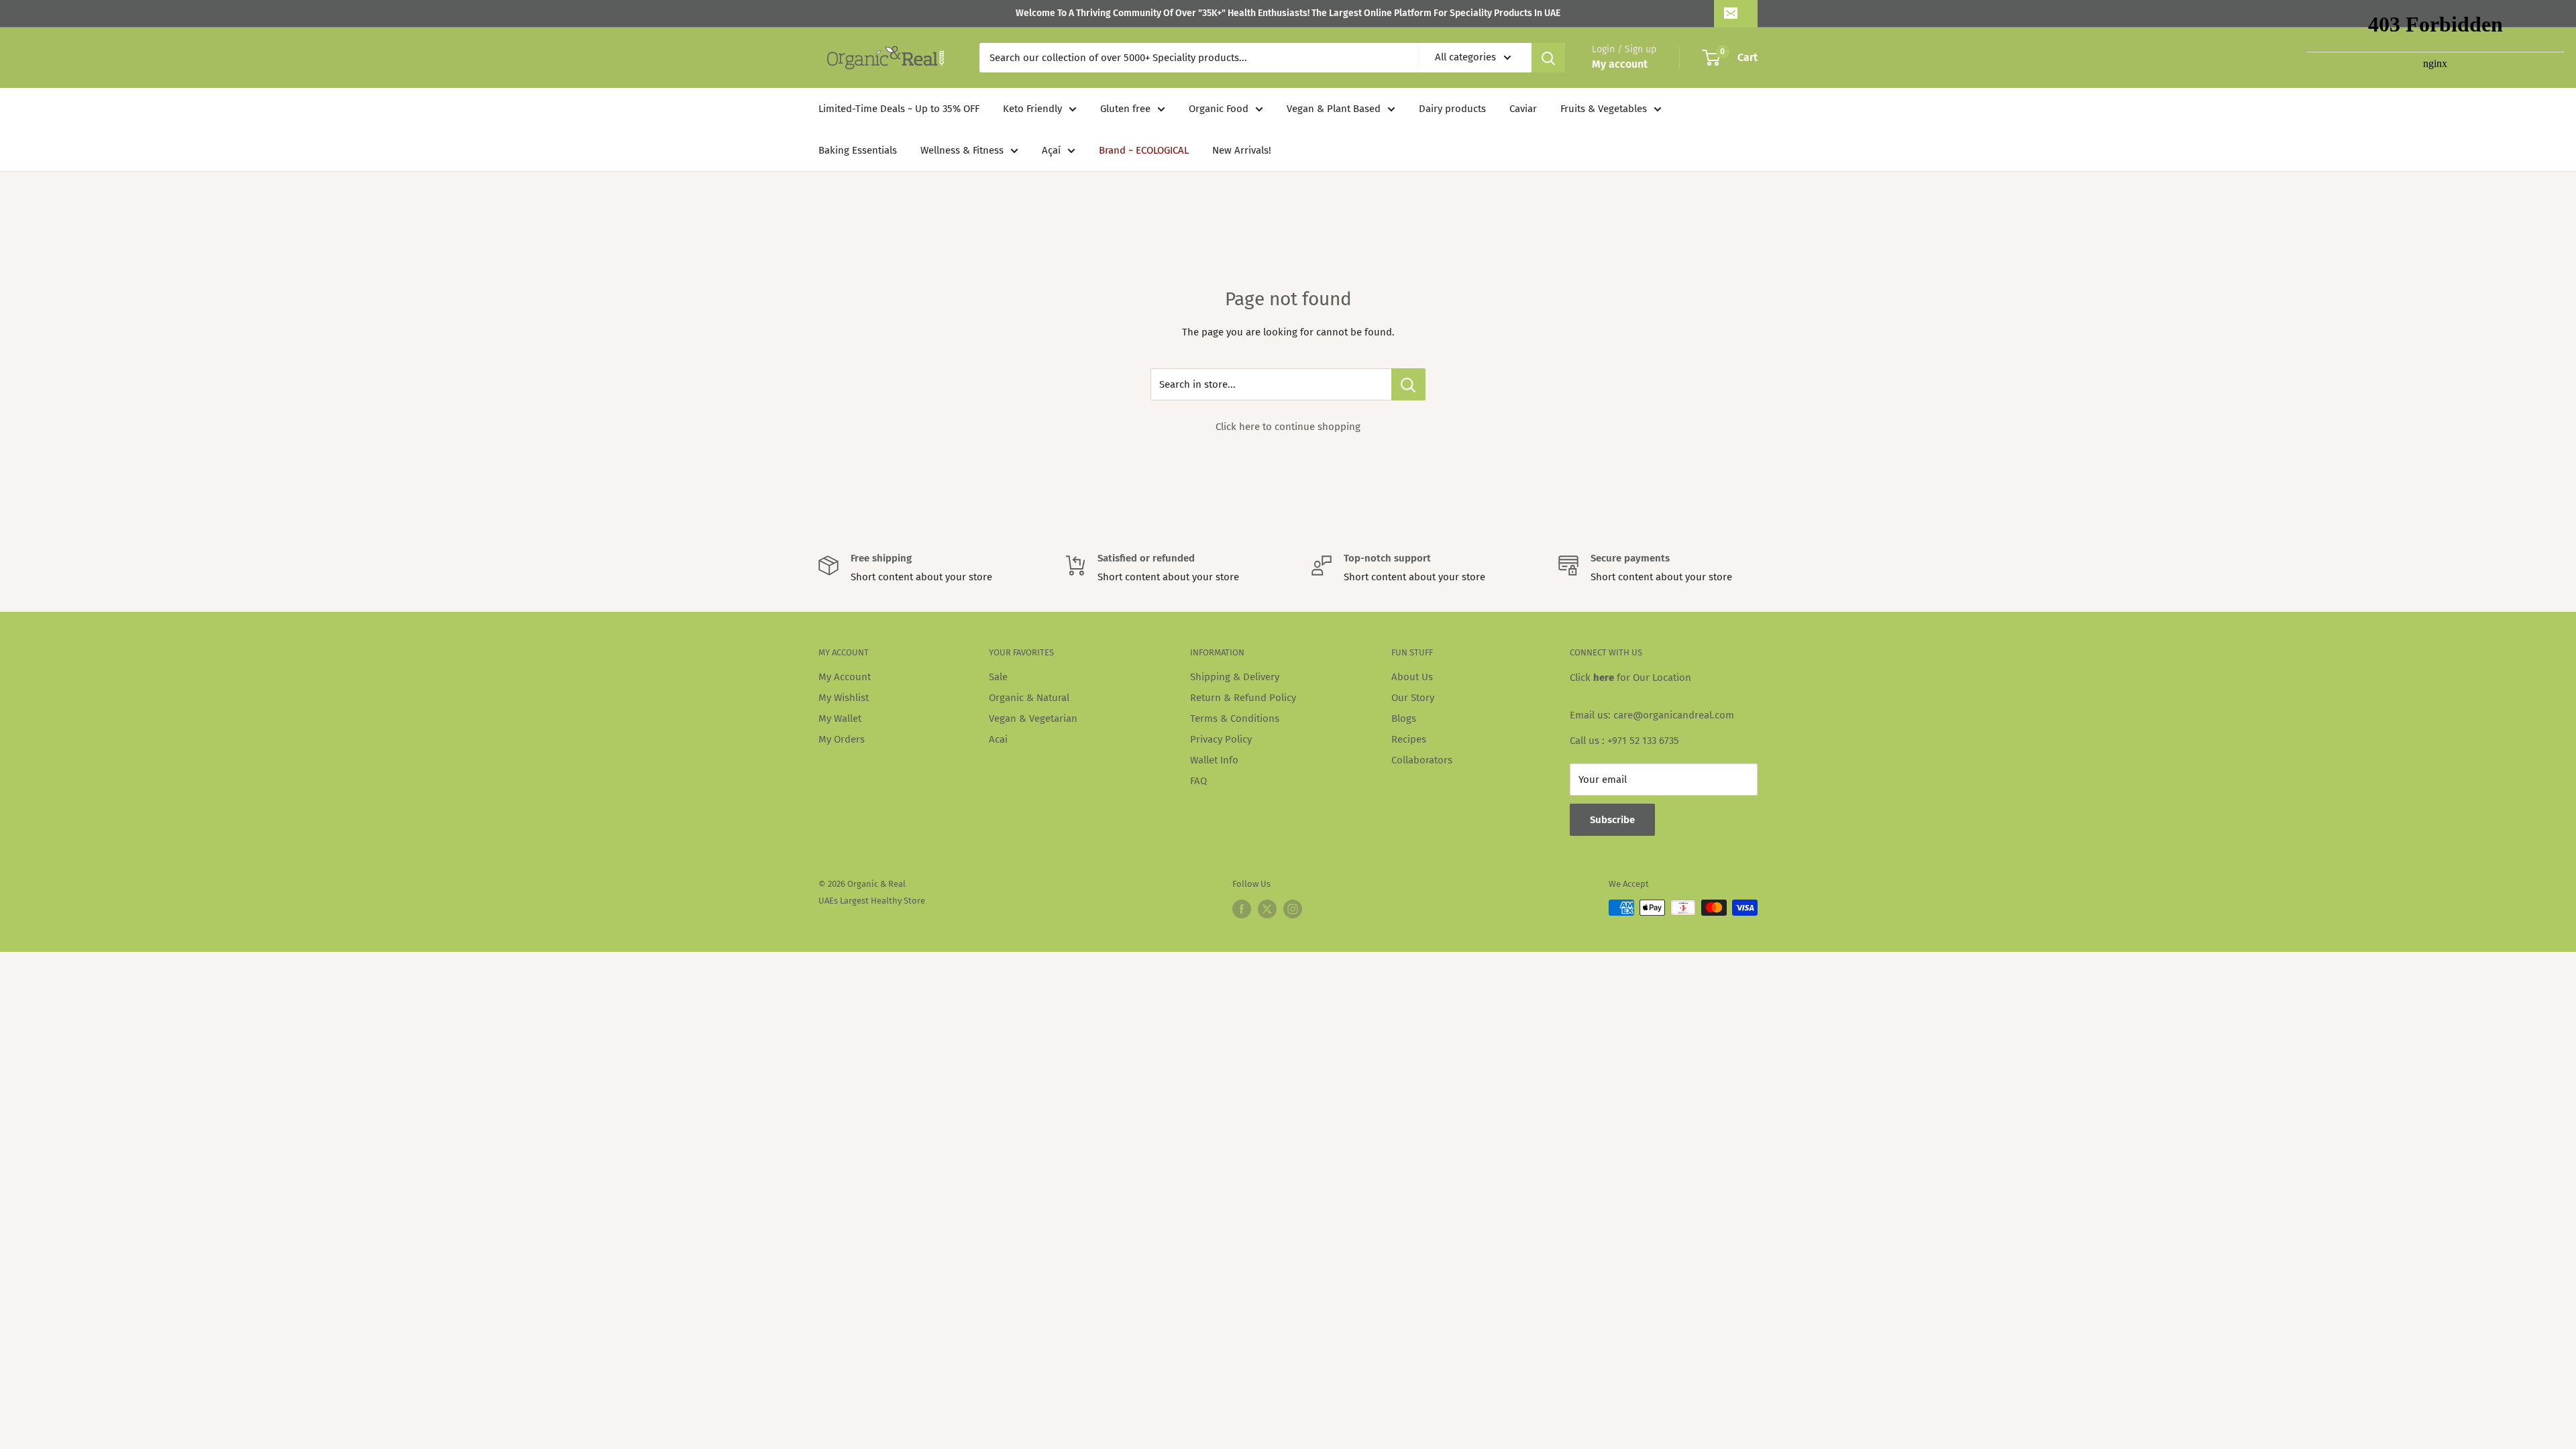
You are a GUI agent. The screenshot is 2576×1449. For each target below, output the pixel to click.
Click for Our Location (1630, 678)
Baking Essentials (858, 150)
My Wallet (840, 718)
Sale (998, 677)
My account (1620, 64)
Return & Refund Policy (1243, 698)
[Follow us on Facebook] (1242, 909)
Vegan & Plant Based (1334, 109)
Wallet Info (1214, 760)
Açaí (1051, 150)
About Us (1412, 677)
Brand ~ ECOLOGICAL (1144, 150)
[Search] (1548, 58)
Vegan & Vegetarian (1033, 718)
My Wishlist (844, 698)
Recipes (1409, 739)
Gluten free (1125, 109)
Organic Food (1219, 109)
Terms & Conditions (1235, 718)
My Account (845, 677)
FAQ (1198, 781)
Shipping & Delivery (1235, 677)
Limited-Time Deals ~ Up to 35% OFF (899, 109)
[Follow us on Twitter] (1267, 909)
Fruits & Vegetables (1604, 109)
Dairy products (1452, 109)
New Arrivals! (1242, 150)
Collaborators (1422, 760)
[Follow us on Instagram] (1293, 909)
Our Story (1413, 698)
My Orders (842, 739)
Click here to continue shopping (1288, 427)
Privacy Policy (1221, 739)
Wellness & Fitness (962, 150)
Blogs (1404, 718)
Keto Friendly (1032, 109)
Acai (998, 739)
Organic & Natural (1029, 698)
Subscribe (1612, 820)
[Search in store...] (1408, 384)
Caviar (1523, 109)
